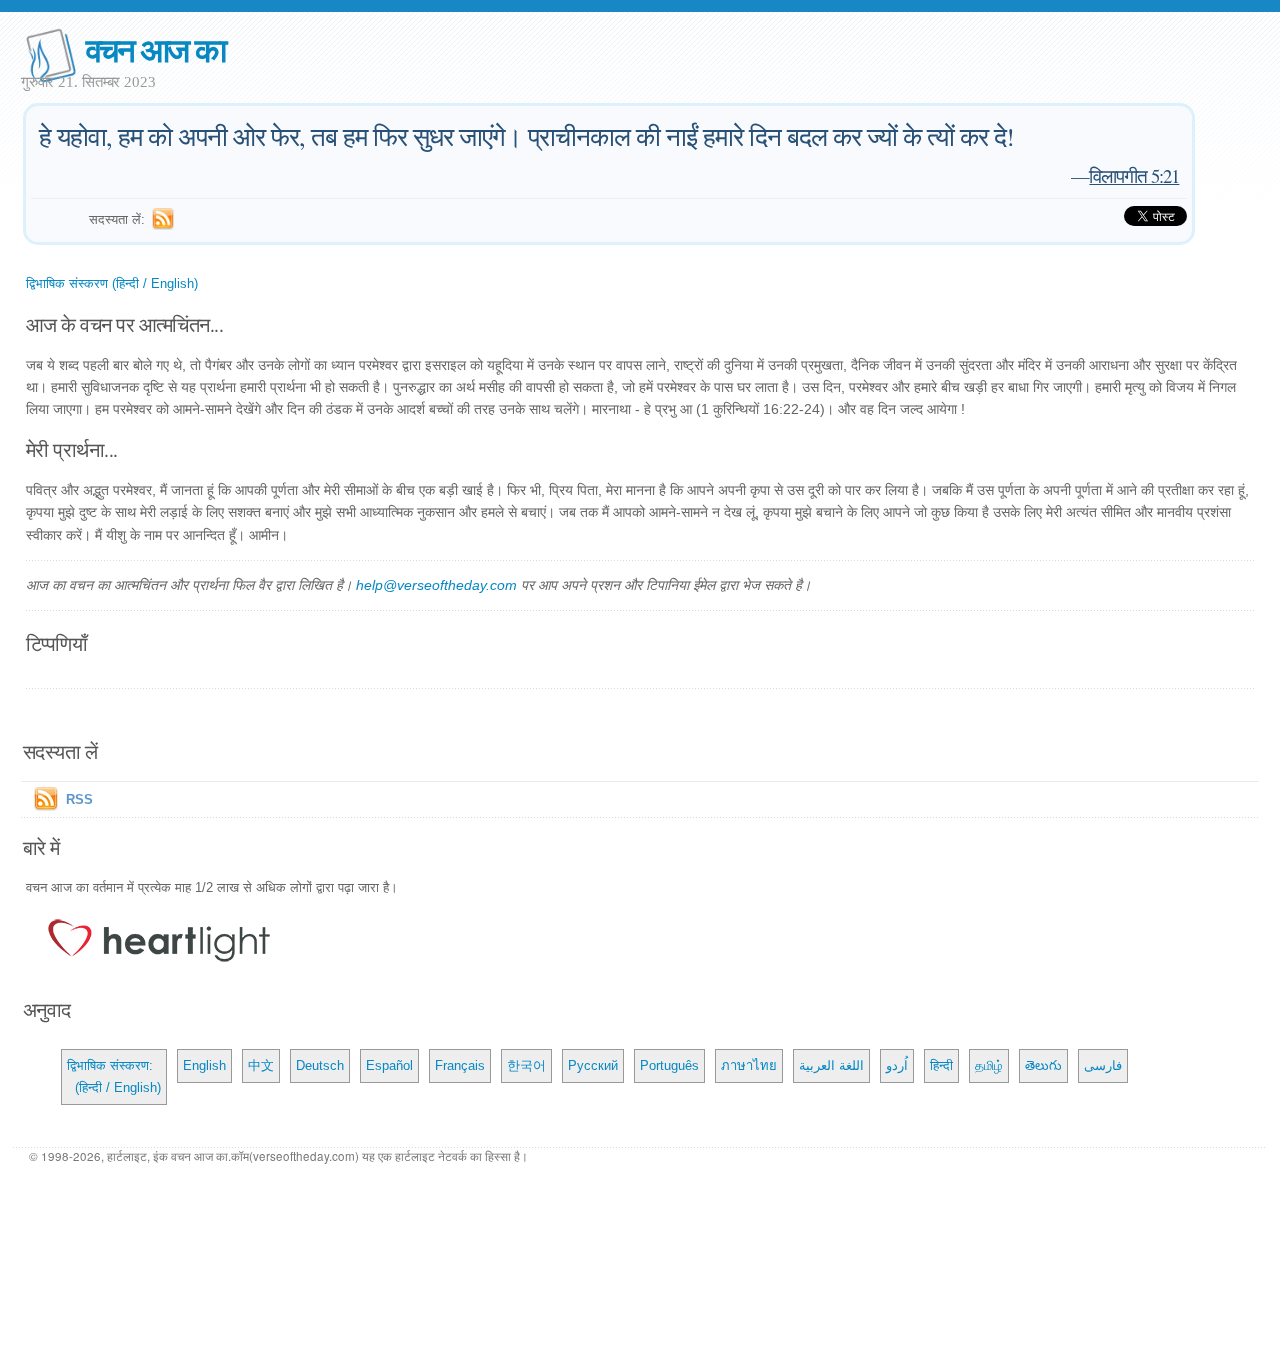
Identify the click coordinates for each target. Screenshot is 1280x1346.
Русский (593, 1065)
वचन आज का (155, 48)
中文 (261, 1065)
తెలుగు (1043, 1065)
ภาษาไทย (749, 1065)
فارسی (1103, 1065)
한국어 (526, 1065)
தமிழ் (989, 1065)
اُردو (897, 1065)
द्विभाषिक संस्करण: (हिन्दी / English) (114, 1076)
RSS (79, 799)
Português (669, 1065)
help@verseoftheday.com (436, 585)
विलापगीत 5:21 (1134, 175)
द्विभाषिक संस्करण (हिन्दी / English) (112, 283)
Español (389, 1065)
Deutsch (320, 1065)
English (204, 1065)
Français (460, 1065)
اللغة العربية (831, 1065)
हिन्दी (941, 1065)
